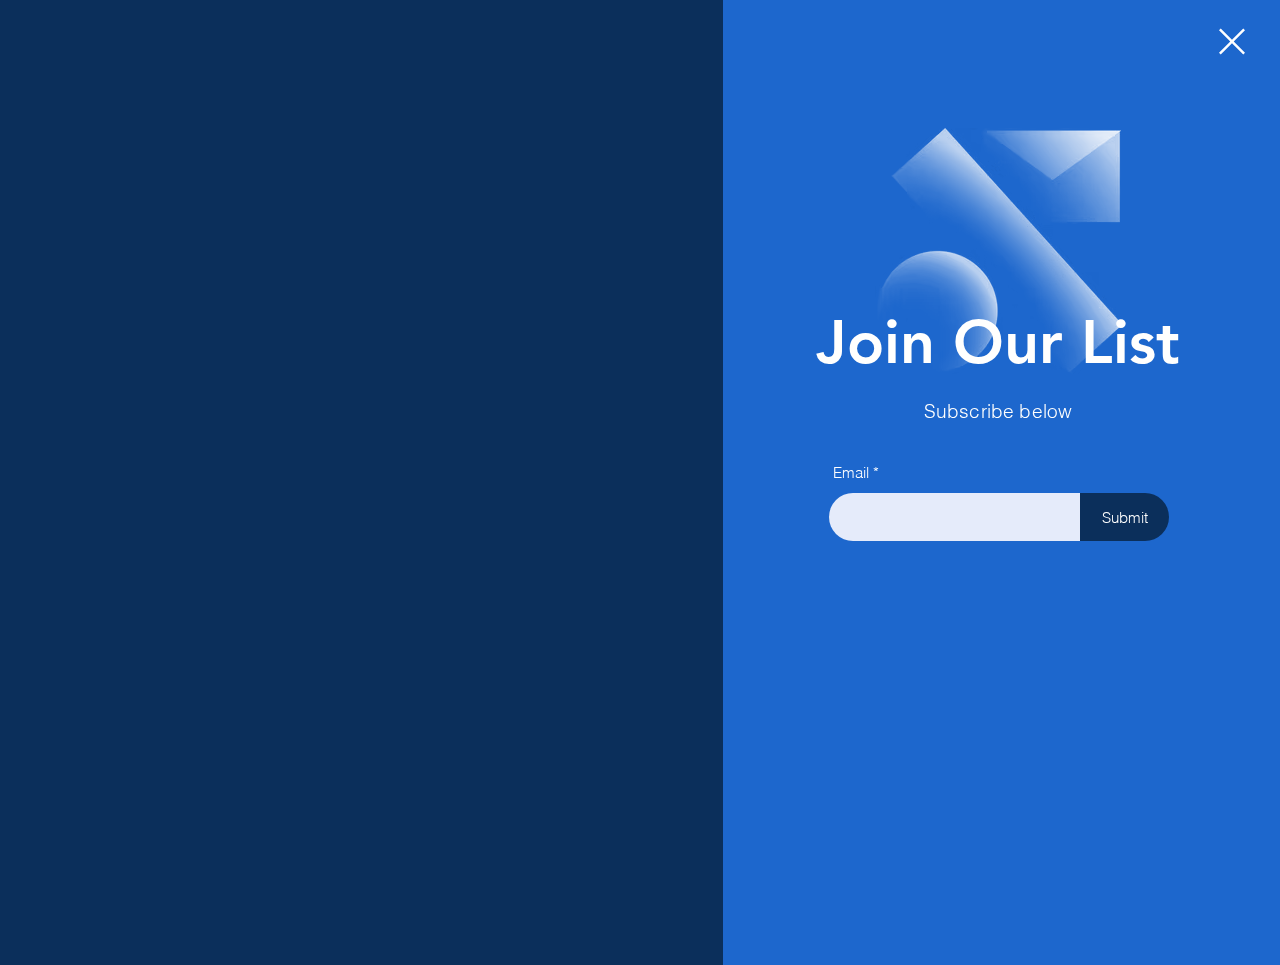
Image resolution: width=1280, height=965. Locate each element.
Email (851, 472)
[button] (1232, 41)
